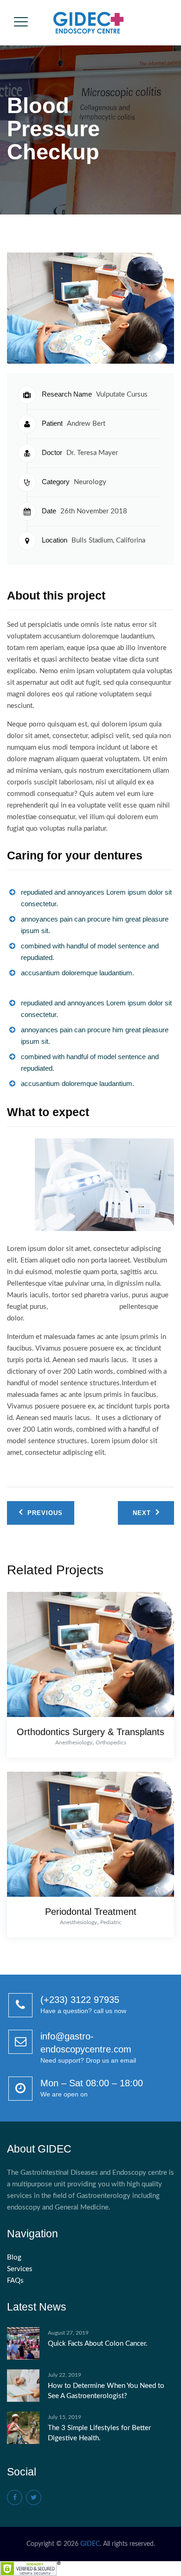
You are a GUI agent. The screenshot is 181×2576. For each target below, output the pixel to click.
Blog (14, 2257)
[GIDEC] (90, 23)
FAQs (15, 2281)
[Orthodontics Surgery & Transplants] (88, 1657)
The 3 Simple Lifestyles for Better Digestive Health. (99, 2433)
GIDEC (90, 2544)
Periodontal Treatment (91, 1912)
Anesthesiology (74, 1743)
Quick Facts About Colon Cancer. (98, 2344)
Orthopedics (111, 1743)
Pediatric (111, 1922)
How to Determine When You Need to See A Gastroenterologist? (106, 2391)
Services (20, 2269)
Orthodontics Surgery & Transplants (90, 1732)
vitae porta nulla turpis (84, 1307)
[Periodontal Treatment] (88, 1837)
